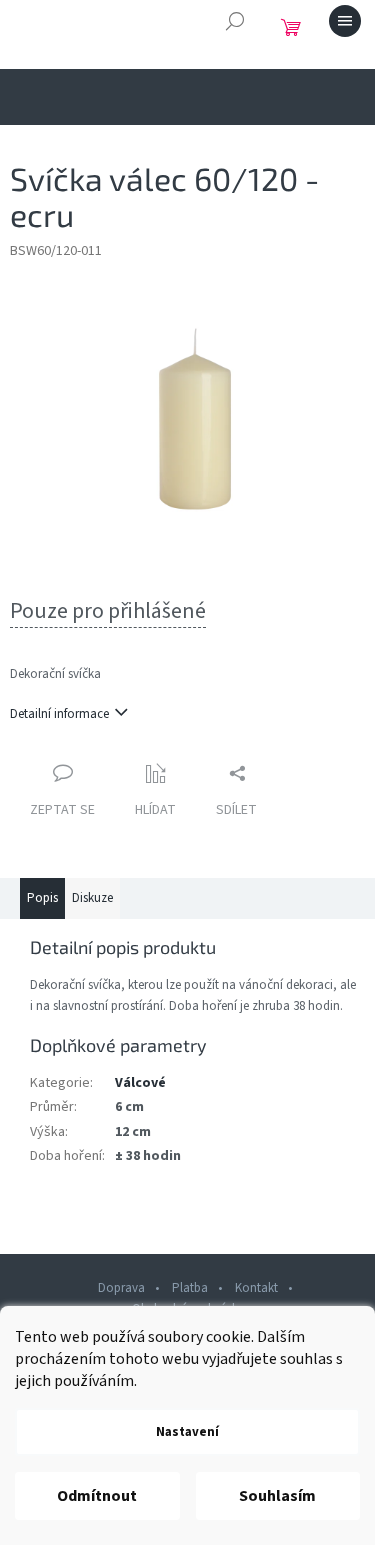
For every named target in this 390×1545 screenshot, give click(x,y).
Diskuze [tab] (92, 898)
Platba (190, 1288)
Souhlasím (277, 1496)
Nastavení (187, 1432)
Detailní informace (59, 714)
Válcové (140, 1083)
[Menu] (345, 21)
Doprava (121, 1288)
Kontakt (256, 1288)
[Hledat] (235, 21)
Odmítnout (97, 1496)
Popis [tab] (42, 898)
